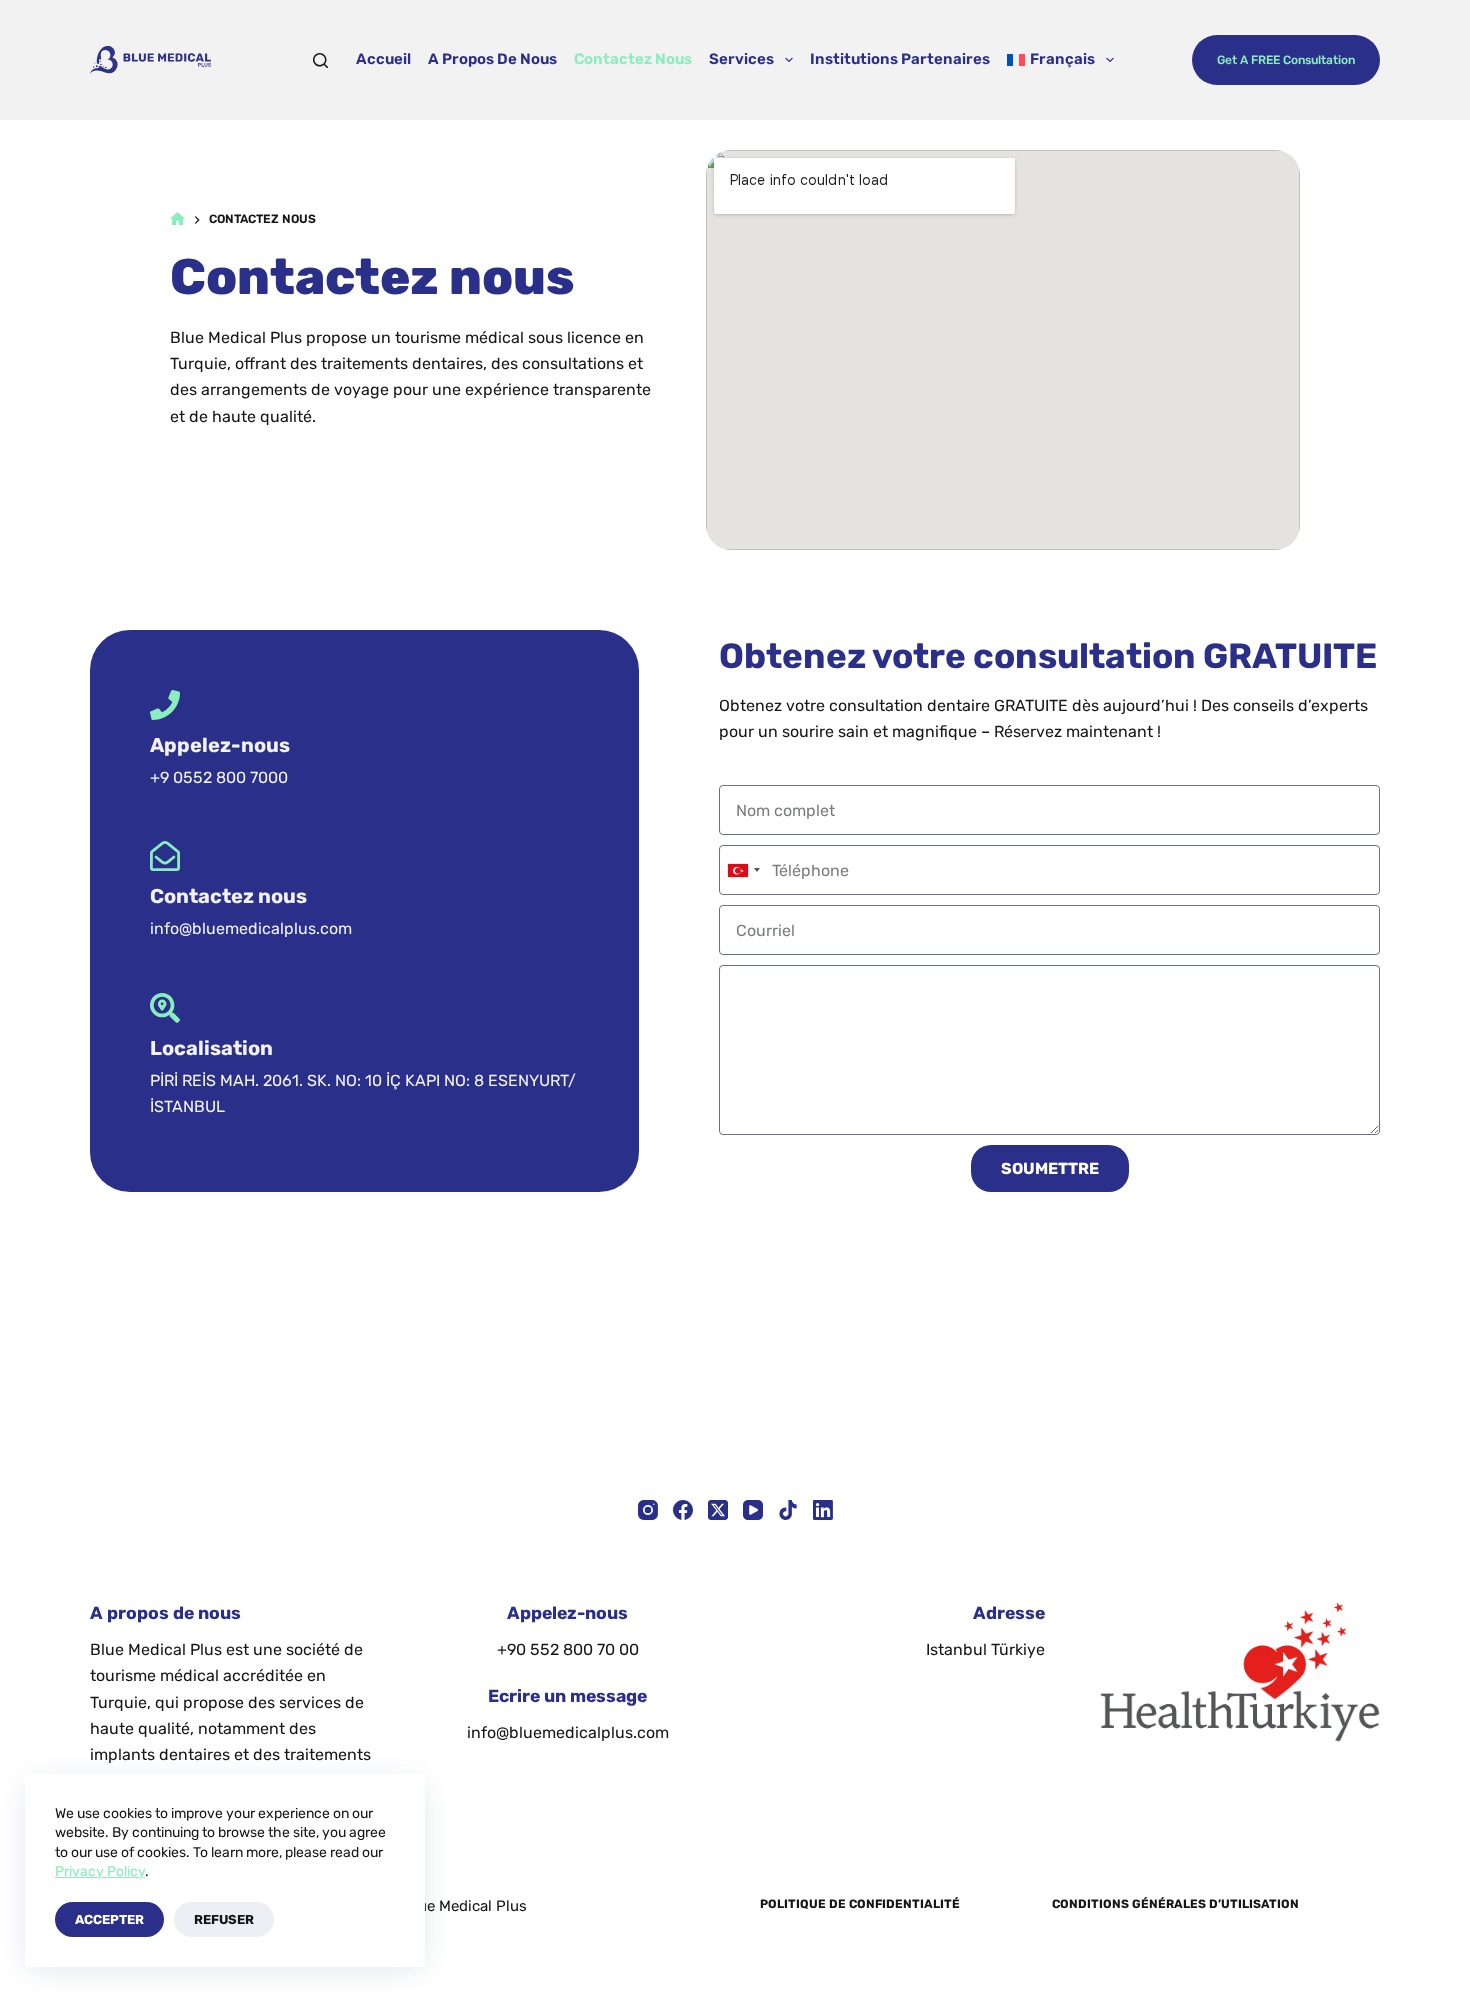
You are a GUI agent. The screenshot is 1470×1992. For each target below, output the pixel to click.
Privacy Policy (100, 1871)
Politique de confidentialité (860, 1904)
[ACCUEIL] (177, 219)
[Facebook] (683, 1510)
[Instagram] (648, 1510)
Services (741, 59)
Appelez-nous (220, 745)
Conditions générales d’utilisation (1175, 1904)
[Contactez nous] (165, 856)
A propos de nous (492, 59)
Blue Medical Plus (465, 1906)
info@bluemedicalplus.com (568, 1732)
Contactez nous (633, 59)
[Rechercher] (320, 60)
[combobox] (743, 870)
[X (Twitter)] (718, 1510)
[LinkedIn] (823, 1510)
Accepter (109, 1919)
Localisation (211, 1048)
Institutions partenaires (900, 59)
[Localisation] (165, 1008)
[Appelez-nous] (165, 705)
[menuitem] (1061, 60)
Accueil (383, 59)
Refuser (224, 1919)
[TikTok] (788, 1510)
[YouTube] (753, 1510)
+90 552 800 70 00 (568, 1649)
